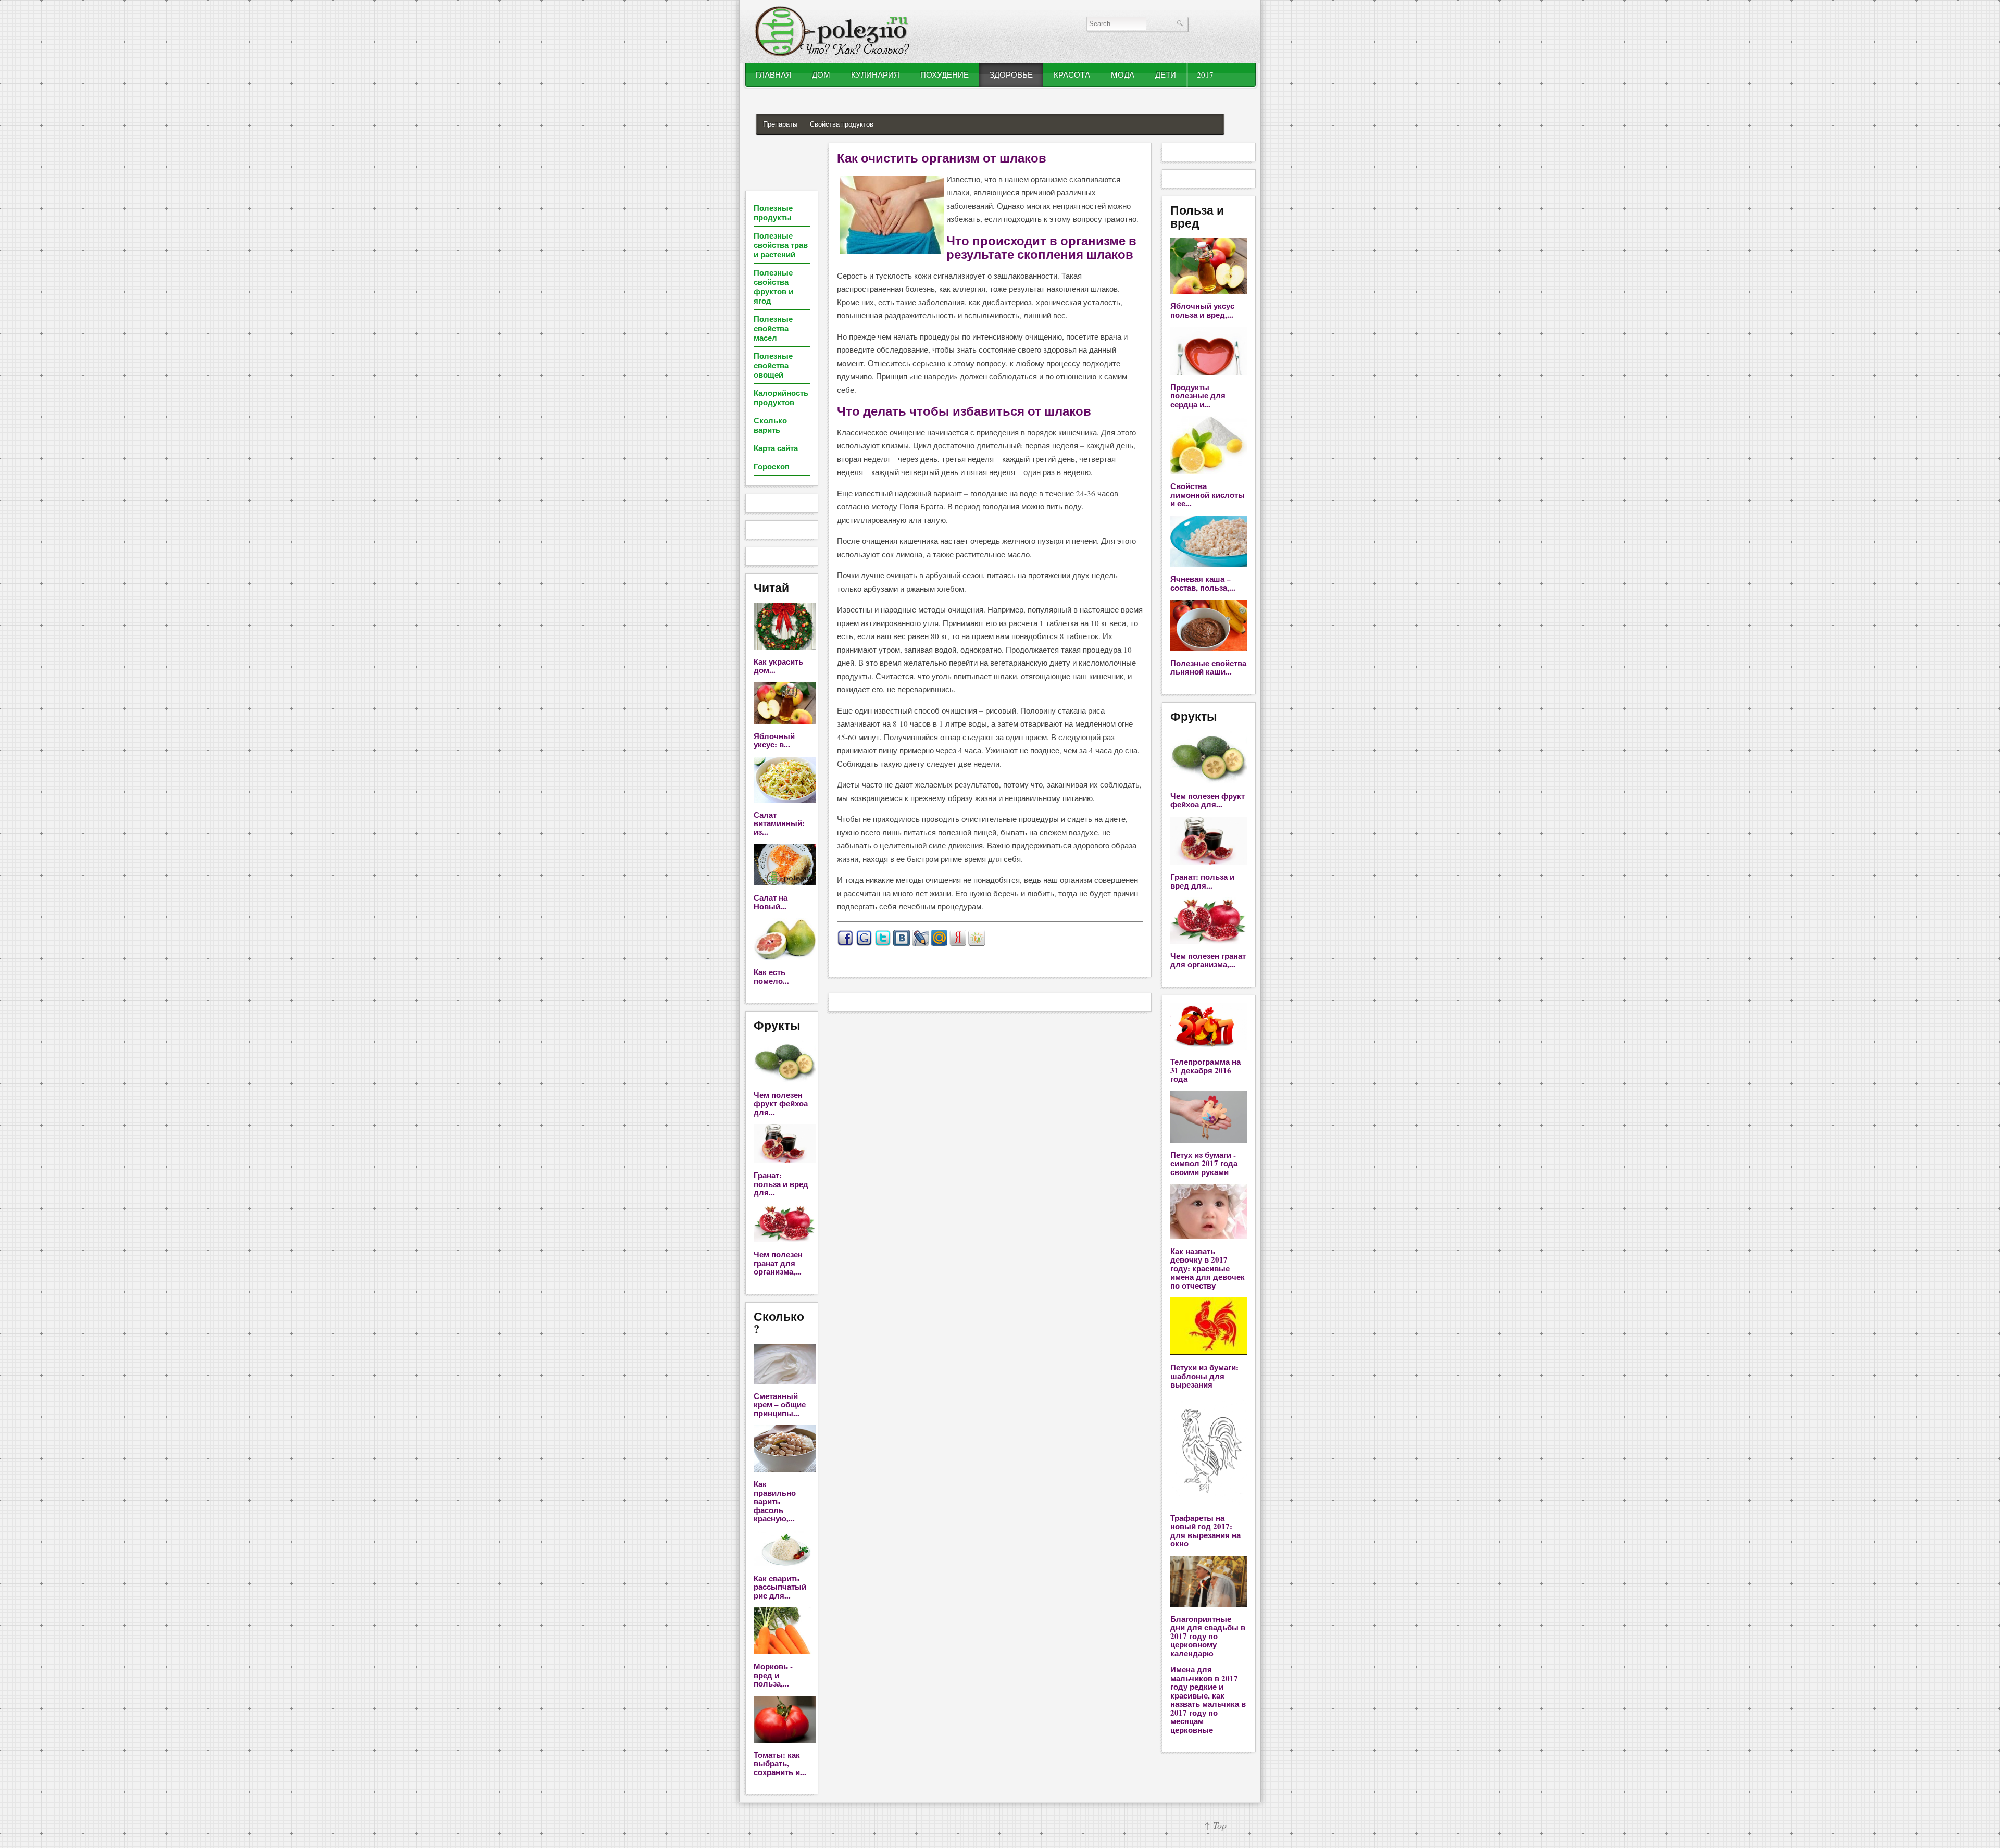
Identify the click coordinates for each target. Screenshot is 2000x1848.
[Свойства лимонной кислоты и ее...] (1209, 471)
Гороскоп (772, 466)
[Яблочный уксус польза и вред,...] (1209, 291)
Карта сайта (776, 448)
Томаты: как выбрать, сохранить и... (780, 1763)
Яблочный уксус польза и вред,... (1202, 310)
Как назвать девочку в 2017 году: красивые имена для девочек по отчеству (1208, 1268)
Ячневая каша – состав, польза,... (1203, 583)
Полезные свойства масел (773, 328)
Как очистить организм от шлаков (942, 158)
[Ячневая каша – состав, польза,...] (1209, 564)
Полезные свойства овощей (773, 365)
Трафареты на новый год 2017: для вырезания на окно (1205, 1531)
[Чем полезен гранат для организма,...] (785, 1239)
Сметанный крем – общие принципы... (780, 1404)
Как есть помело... (771, 976)
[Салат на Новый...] (785, 882)
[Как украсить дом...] (785, 646)
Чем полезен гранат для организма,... (778, 1263)
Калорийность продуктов (781, 397)
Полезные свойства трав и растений (781, 245)
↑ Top (1215, 1825)
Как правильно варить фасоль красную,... (775, 1501)
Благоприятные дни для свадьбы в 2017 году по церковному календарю (1208, 1636)
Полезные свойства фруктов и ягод (773, 286)
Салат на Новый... (771, 902)
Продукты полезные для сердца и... (1198, 396)
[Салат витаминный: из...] (785, 800)
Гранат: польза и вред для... (781, 1184)
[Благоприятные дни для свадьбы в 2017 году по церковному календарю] (1209, 1604)
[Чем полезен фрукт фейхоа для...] (785, 1080)
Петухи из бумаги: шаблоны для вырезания (1204, 1376)
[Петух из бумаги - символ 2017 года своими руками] (1209, 1140)
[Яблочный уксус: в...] (785, 721)
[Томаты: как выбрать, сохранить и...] (785, 1740)
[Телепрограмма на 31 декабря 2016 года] (1209, 1046)
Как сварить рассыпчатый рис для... (780, 1587)
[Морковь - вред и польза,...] (785, 1651)
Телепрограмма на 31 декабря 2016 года (1205, 1070)
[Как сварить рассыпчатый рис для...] (785, 1563)
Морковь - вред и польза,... (773, 1675)
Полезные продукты (773, 213)
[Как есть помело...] (785, 957)
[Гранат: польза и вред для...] (785, 1160)
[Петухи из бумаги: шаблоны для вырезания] (1209, 1352)
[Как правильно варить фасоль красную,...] (785, 1469)
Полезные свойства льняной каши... (1208, 667)
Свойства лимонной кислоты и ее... (1208, 495)
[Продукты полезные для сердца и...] (1209, 372)
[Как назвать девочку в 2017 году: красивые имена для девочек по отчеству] (1209, 1236)
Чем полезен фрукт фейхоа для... (781, 1103)
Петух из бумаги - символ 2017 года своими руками (1204, 1163)
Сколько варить (770, 425)
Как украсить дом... (778, 666)
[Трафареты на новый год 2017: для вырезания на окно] (1209, 1503)
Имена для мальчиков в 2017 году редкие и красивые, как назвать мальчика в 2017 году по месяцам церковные (1208, 1700)
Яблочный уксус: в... (774, 740)
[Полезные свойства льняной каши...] (1209, 648)
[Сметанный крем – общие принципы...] (785, 1381)
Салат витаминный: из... (779, 823)
